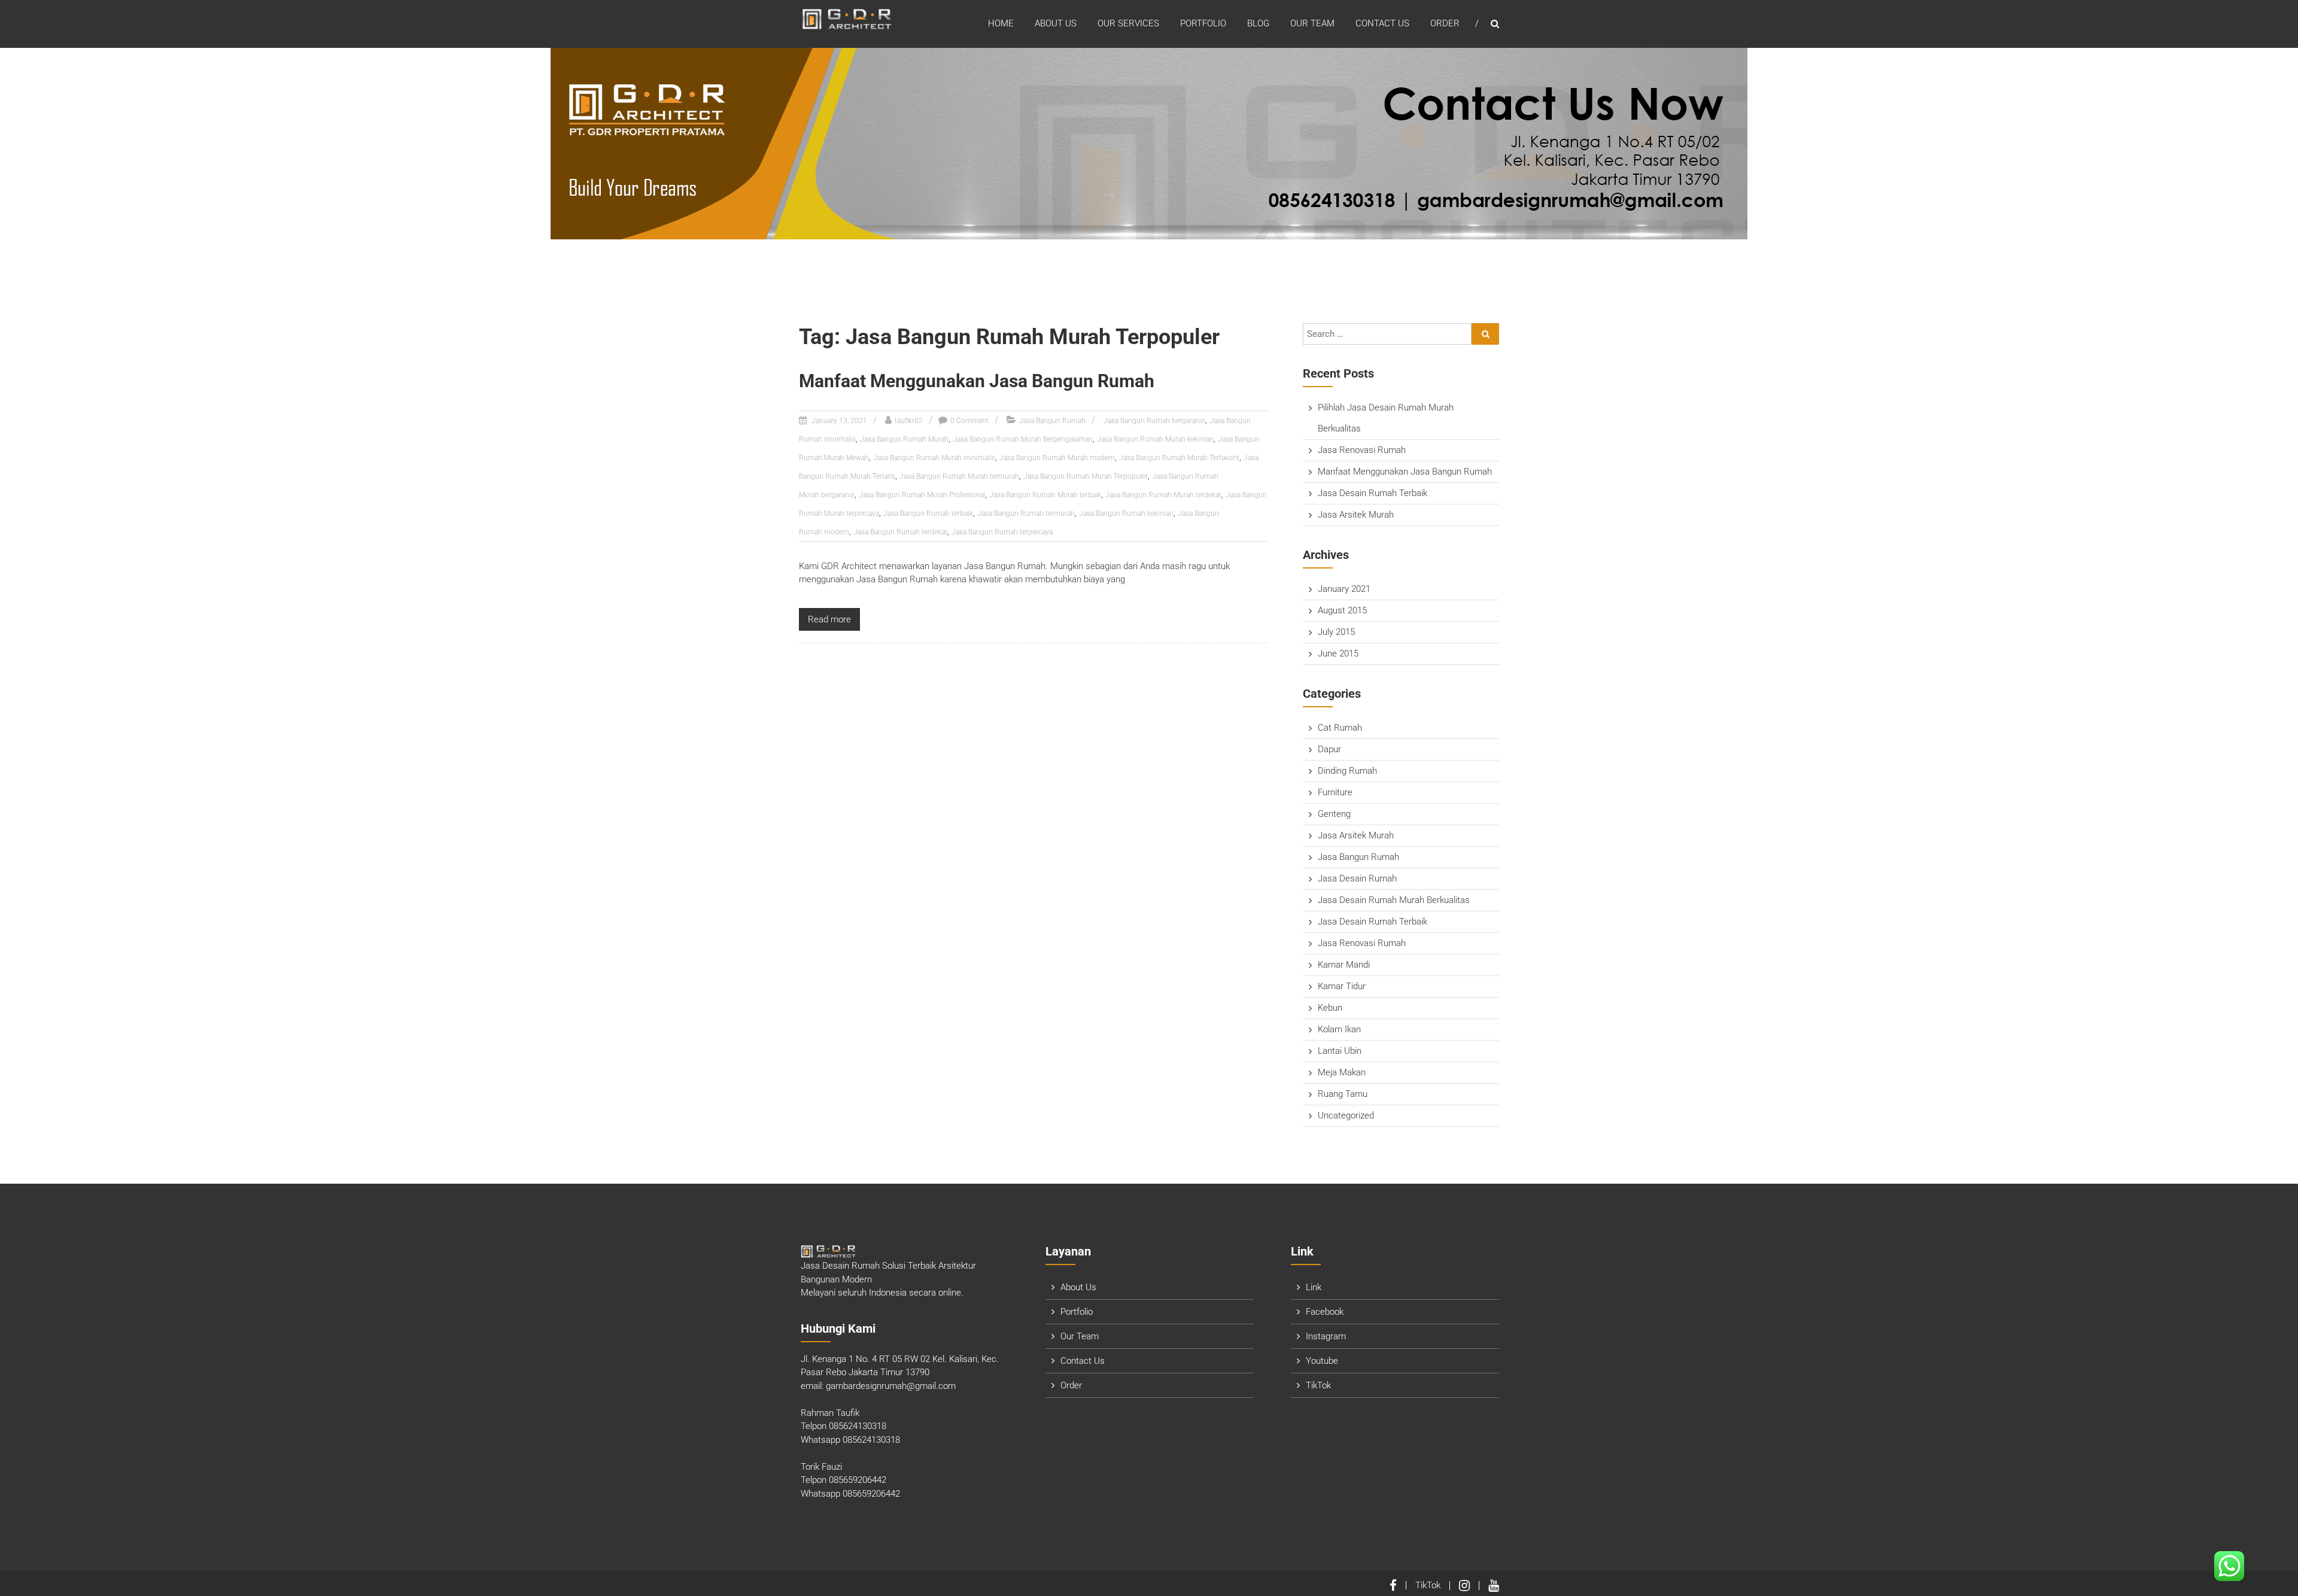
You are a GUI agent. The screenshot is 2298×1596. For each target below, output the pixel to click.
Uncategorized (1346, 1115)
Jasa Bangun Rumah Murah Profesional (922, 495)
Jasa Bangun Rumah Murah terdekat (1163, 495)
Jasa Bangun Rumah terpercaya (1002, 532)
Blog (1258, 23)
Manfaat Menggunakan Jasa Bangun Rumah (977, 381)
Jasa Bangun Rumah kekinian (1126, 513)
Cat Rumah (1340, 728)
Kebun (1330, 1008)
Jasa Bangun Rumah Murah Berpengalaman (1023, 439)
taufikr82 (909, 421)
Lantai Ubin (1340, 1051)
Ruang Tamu (1343, 1094)
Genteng (1334, 814)
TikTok (1318, 1385)
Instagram (1326, 1336)
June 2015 (1338, 653)
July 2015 (1336, 632)
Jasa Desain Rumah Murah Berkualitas (1394, 900)
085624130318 (858, 1426)
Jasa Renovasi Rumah (1362, 450)
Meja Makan (1342, 1072)
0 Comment (969, 421)
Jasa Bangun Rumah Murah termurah (959, 476)
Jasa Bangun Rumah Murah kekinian (1155, 439)
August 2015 (1342, 610)
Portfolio (1203, 23)
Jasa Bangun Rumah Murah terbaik (1045, 495)
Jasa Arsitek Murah (1356, 515)
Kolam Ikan (1339, 1029)
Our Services (1128, 23)
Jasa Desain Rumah (1357, 878)
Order (1445, 23)
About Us (1056, 23)
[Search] (1485, 334)
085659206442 (858, 1480)
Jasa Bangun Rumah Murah (904, 439)
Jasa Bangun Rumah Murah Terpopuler (1086, 476)
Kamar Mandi (1344, 965)
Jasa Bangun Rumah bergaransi (1154, 421)
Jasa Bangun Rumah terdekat (900, 532)
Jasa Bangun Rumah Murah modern (1057, 458)
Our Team (1312, 23)
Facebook (1325, 1312)
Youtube (1322, 1361)
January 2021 (1344, 589)
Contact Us (1382, 23)
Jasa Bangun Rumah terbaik (928, 513)
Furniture (1335, 792)
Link (1314, 1287)
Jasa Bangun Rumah (1052, 421)
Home (1001, 23)
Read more (829, 619)
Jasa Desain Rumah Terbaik (1373, 493)
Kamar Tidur (1342, 986)
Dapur (1329, 749)
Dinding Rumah (1347, 771)
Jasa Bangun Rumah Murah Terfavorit (1179, 458)
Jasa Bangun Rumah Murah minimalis (934, 458)
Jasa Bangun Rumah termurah (1026, 513)
